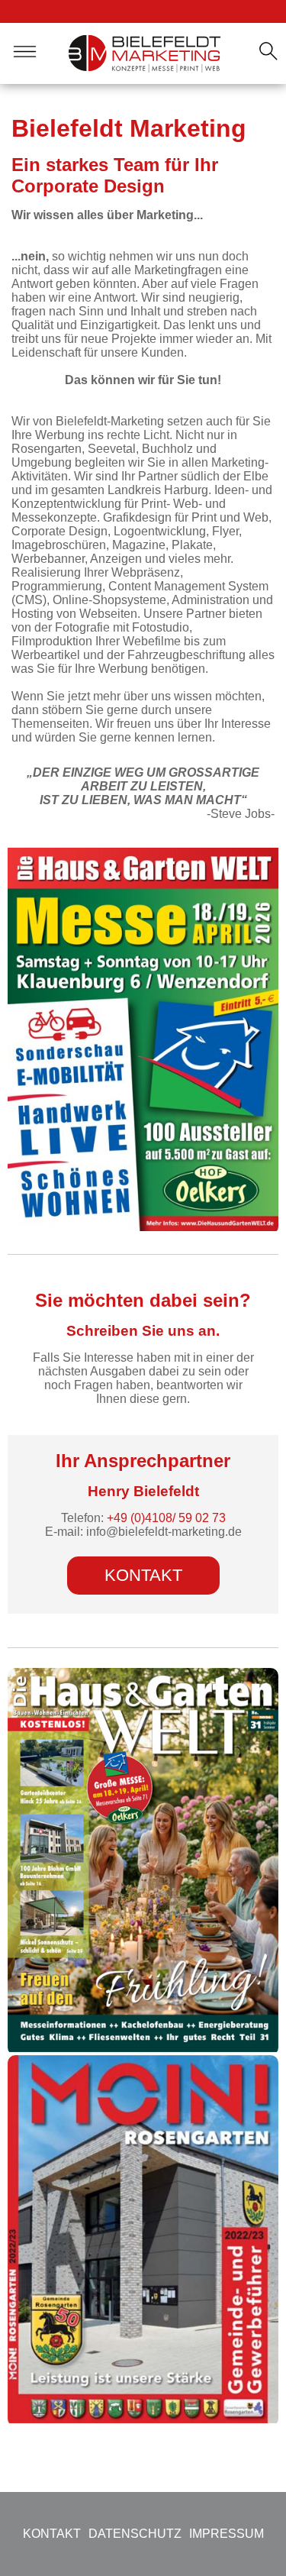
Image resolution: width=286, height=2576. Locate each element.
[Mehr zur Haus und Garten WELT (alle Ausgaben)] (143, 2048)
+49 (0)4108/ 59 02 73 (166, 1518)
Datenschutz (135, 2534)
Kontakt (143, 1575)
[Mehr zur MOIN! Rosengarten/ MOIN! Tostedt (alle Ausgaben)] (143, 2419)
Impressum (227, 2534)
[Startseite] (145, 53)
